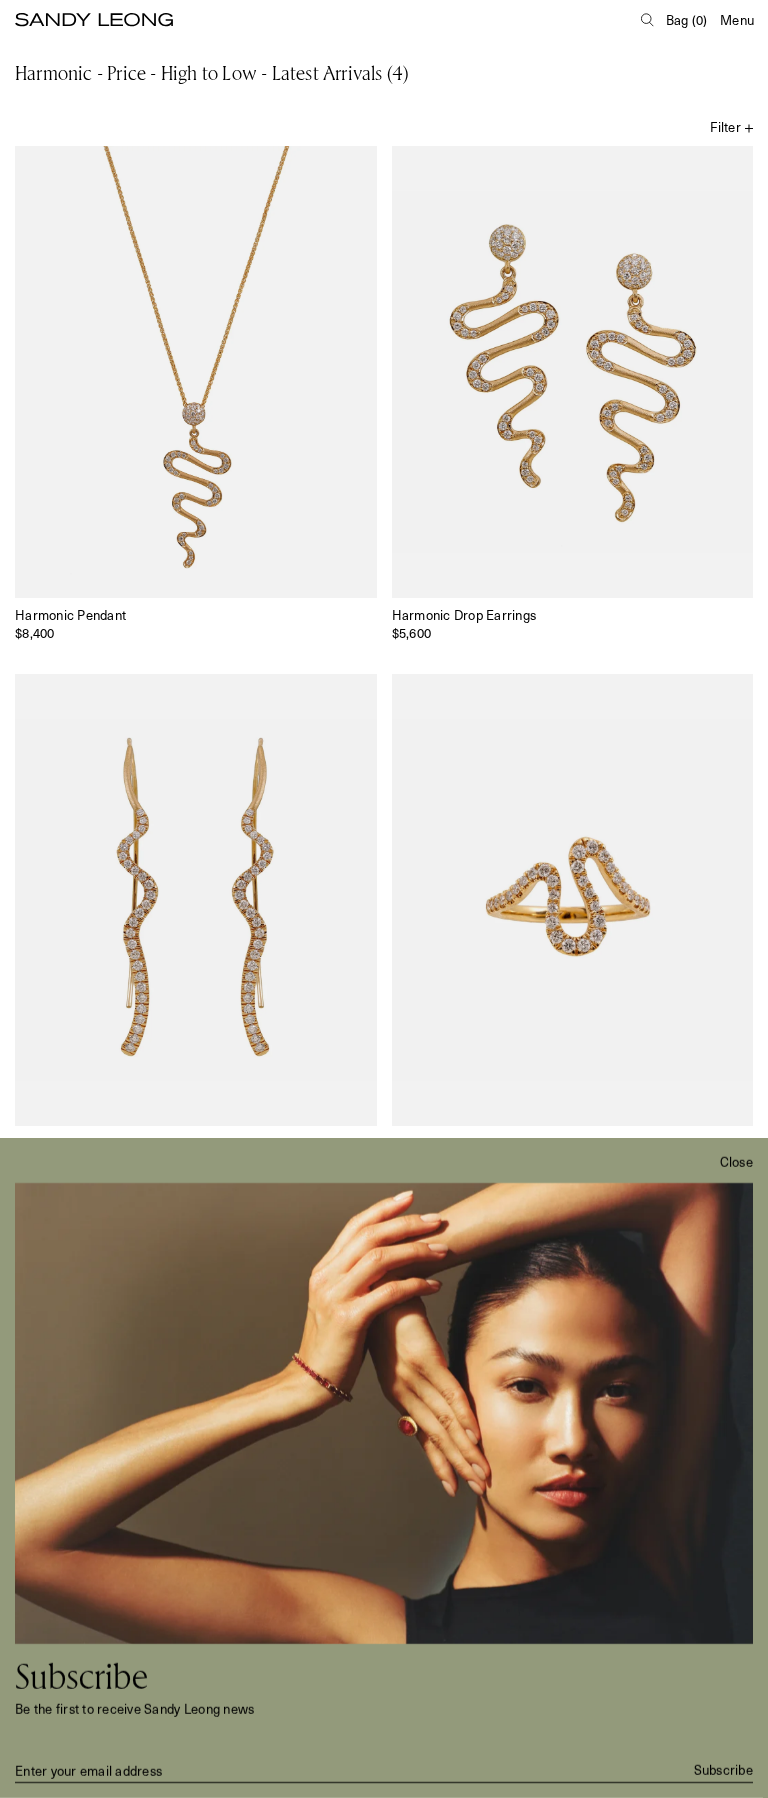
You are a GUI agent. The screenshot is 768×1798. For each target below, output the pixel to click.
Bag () (687, 19)
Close (736, 1162)
